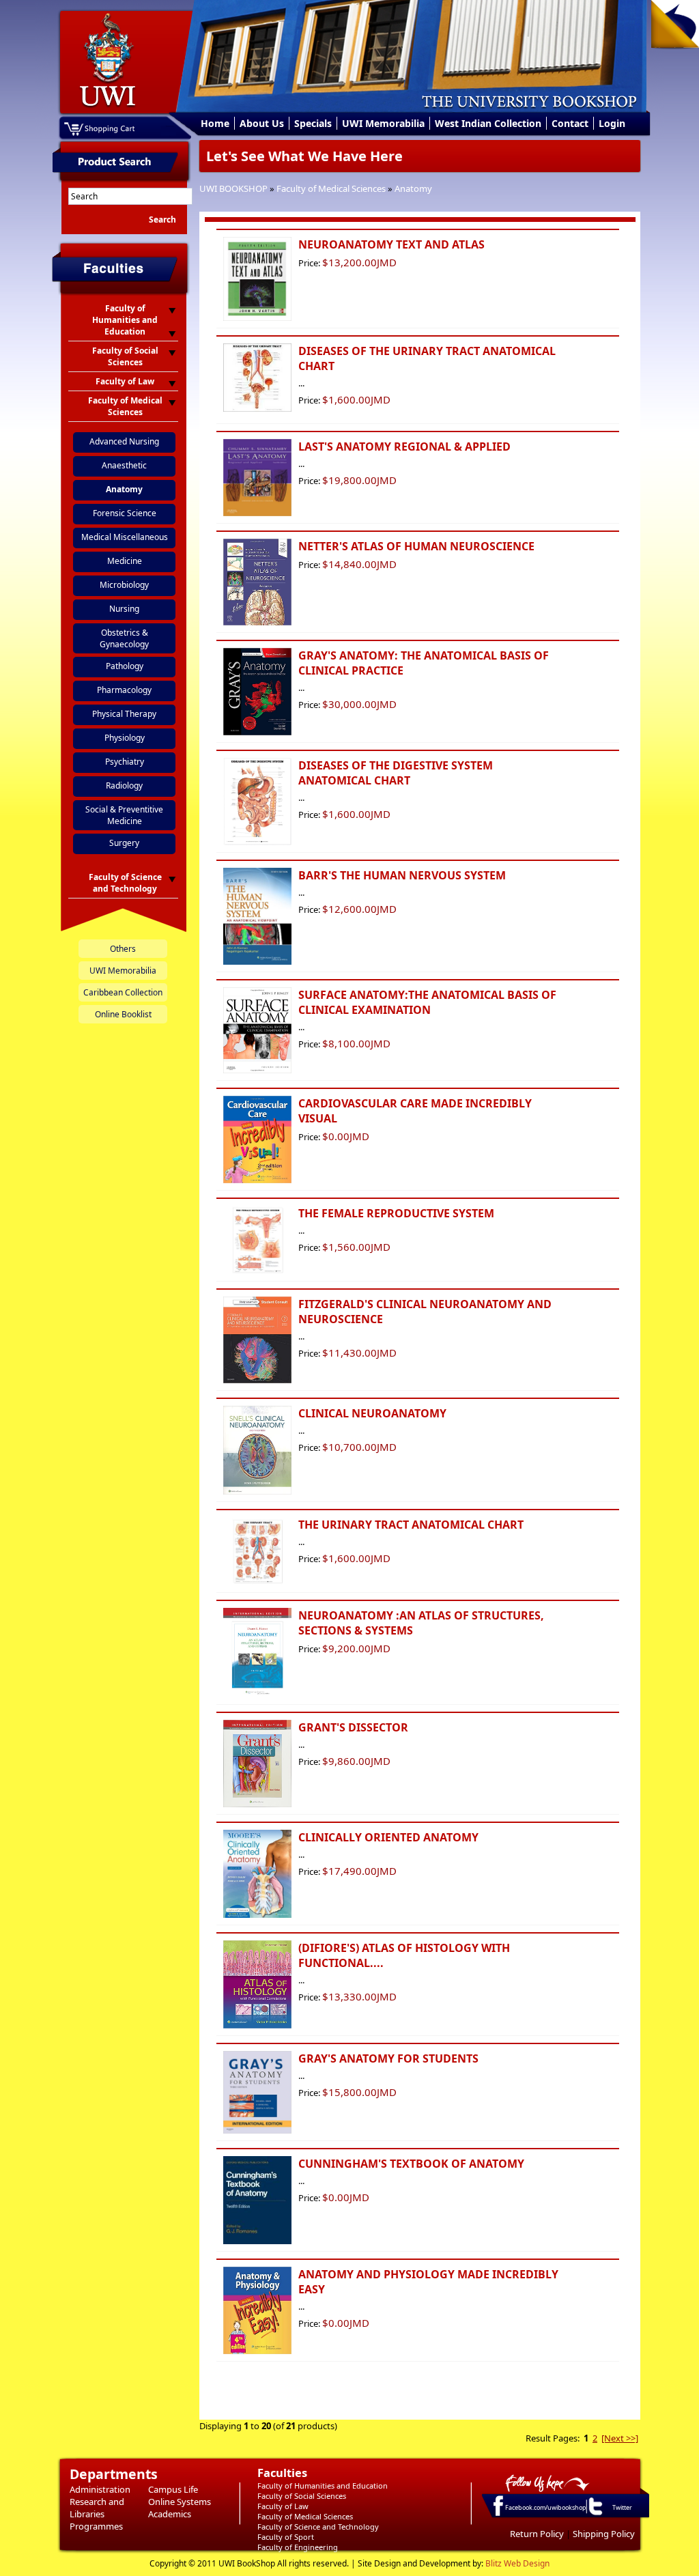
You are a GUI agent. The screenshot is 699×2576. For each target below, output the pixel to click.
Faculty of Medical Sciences (331, 188)
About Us (262, 123)
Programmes (96, 2526)
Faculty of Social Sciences (302, 2496)
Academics (170, 2514)
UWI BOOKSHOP (233, 188)
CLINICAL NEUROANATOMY (372, 1413)
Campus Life (173, 2489)
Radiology (124, 785)
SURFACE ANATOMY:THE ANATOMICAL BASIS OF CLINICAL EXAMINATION (427, 1002)
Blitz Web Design (517, 2563)
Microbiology (124, 585)
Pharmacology (124, 690)
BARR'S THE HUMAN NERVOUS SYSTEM (402, 875)
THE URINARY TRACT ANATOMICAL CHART (411, 1525)
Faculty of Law (283, 2506)
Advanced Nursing (124, 441)
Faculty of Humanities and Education (323, 2486)
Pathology (125, 666)
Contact (570, 123)
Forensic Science (125, 513)
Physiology (125, 738)
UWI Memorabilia (383, 123)
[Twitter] (595, 2515)
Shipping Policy (604, 2534)
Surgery (124, 843)
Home (215, 123)
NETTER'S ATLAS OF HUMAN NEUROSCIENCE (416, 546)
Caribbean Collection (123, 992)
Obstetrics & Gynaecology (124, 638)
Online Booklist (123, 1014)
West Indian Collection (488, 123)
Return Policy (537, 2534)
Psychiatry (125, 762)
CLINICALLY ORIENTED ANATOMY (388, 1837)
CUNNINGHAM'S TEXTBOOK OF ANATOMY (411, 2164)
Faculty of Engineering (298, 2547)
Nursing (124, 609)
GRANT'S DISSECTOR (353, 1727)
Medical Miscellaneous (125, 537)
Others (123, 949)
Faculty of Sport (286, 2537)
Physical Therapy (124, 714)
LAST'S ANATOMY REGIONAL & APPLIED (404, 447)
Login (612, 123)
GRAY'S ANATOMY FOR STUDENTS (388, 2058)
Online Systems (180, 2502)
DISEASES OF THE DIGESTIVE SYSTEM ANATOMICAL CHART (396, 773)
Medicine (125, 561)
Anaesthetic (124, 465)
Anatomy (413, 188)
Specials (313, 123)
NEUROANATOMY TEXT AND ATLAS (391, 244)
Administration (100, 2489)
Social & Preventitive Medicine (124, 815)
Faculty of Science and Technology (318, 2527)
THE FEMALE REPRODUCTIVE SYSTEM (396, 1213)
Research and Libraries (97, 2508)
